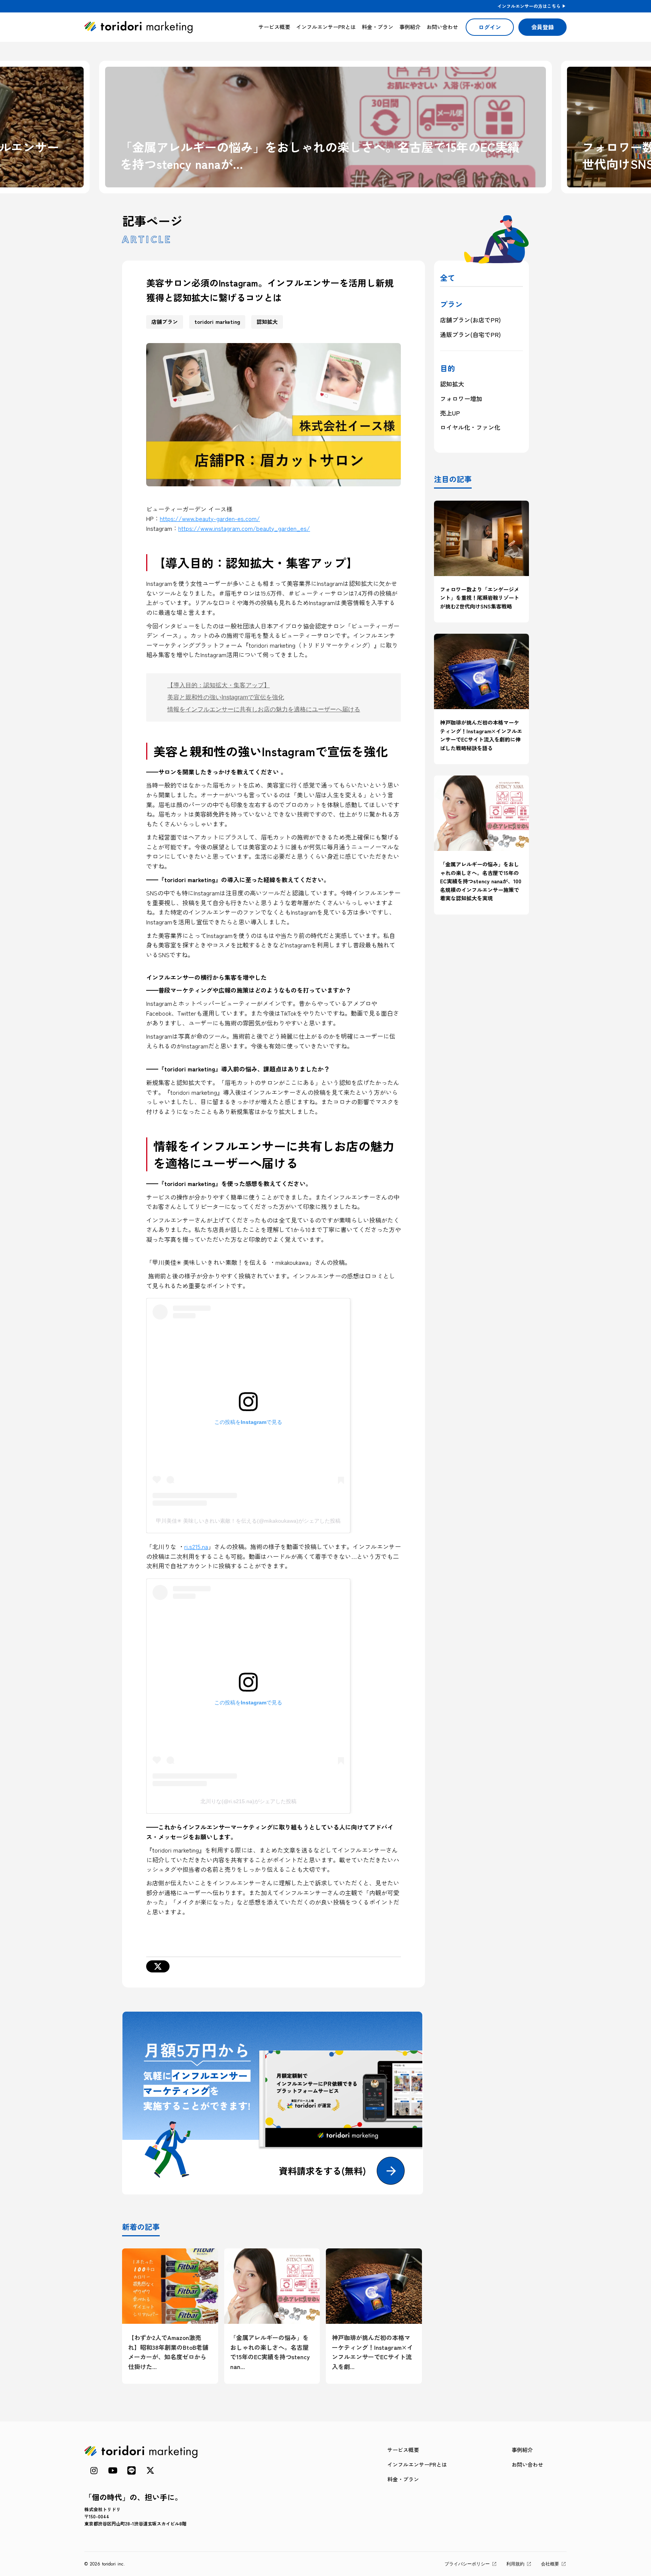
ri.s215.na (196, 1546)
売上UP (450, 413)
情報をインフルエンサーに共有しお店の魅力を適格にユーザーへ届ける (264, 709)
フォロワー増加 (461, 398)
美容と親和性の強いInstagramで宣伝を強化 (226, 697)
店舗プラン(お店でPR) (470, 320)
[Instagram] (94, 2470)
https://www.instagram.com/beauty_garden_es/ (244, 528)
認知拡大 (452, 384)
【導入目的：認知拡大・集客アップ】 (219, 685)
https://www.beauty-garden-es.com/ (210, 518)
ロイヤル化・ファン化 (470, 427)
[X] (158, 1966)
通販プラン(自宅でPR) (470, 334)
